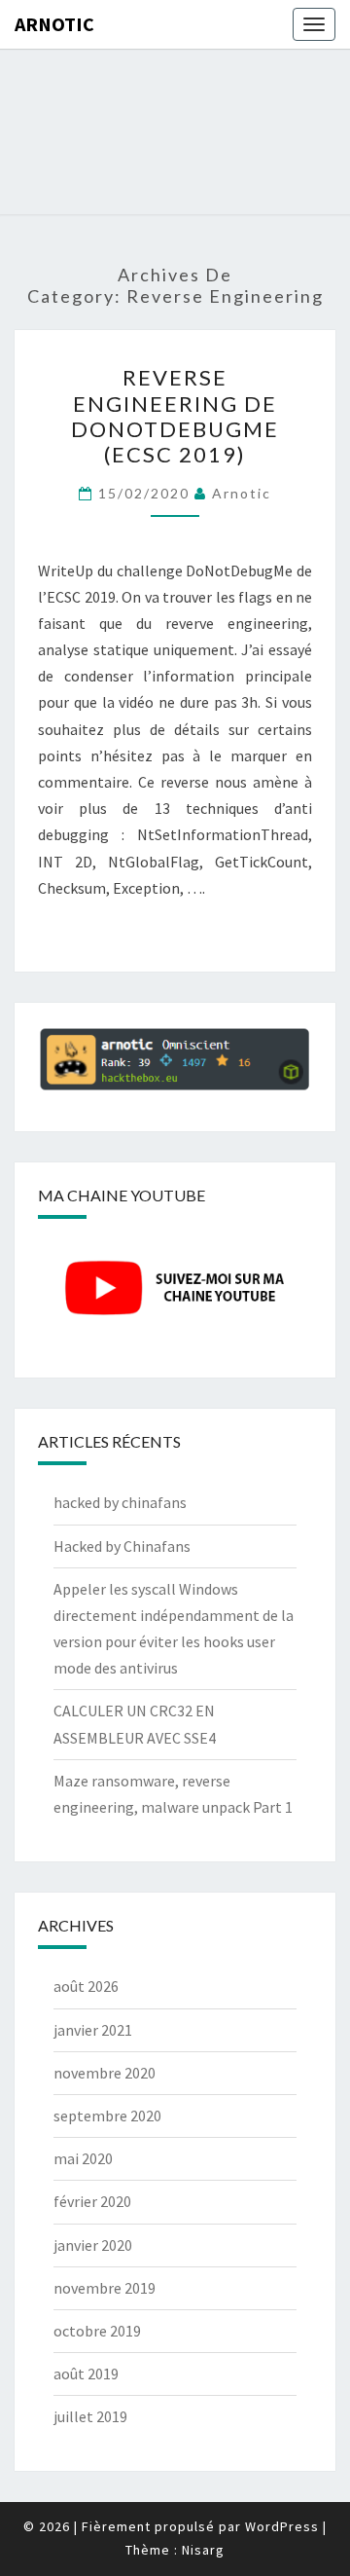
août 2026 (86, 1986)
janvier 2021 (93, 2030)
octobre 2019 (97, 2331)
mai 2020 (83, 2158)
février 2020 (92, 2201)
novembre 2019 (105, 2288)
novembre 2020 (105, 2073)
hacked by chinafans (120, 1502)
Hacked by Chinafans (122, 1546)
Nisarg (203, 2550)
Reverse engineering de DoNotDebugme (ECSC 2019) (175, 416)
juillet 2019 (90, 2416)
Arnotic (54, 24)
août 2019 (86, 2374)
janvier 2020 (93, 2245)
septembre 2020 (107, 2116)
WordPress (282, 2526)
